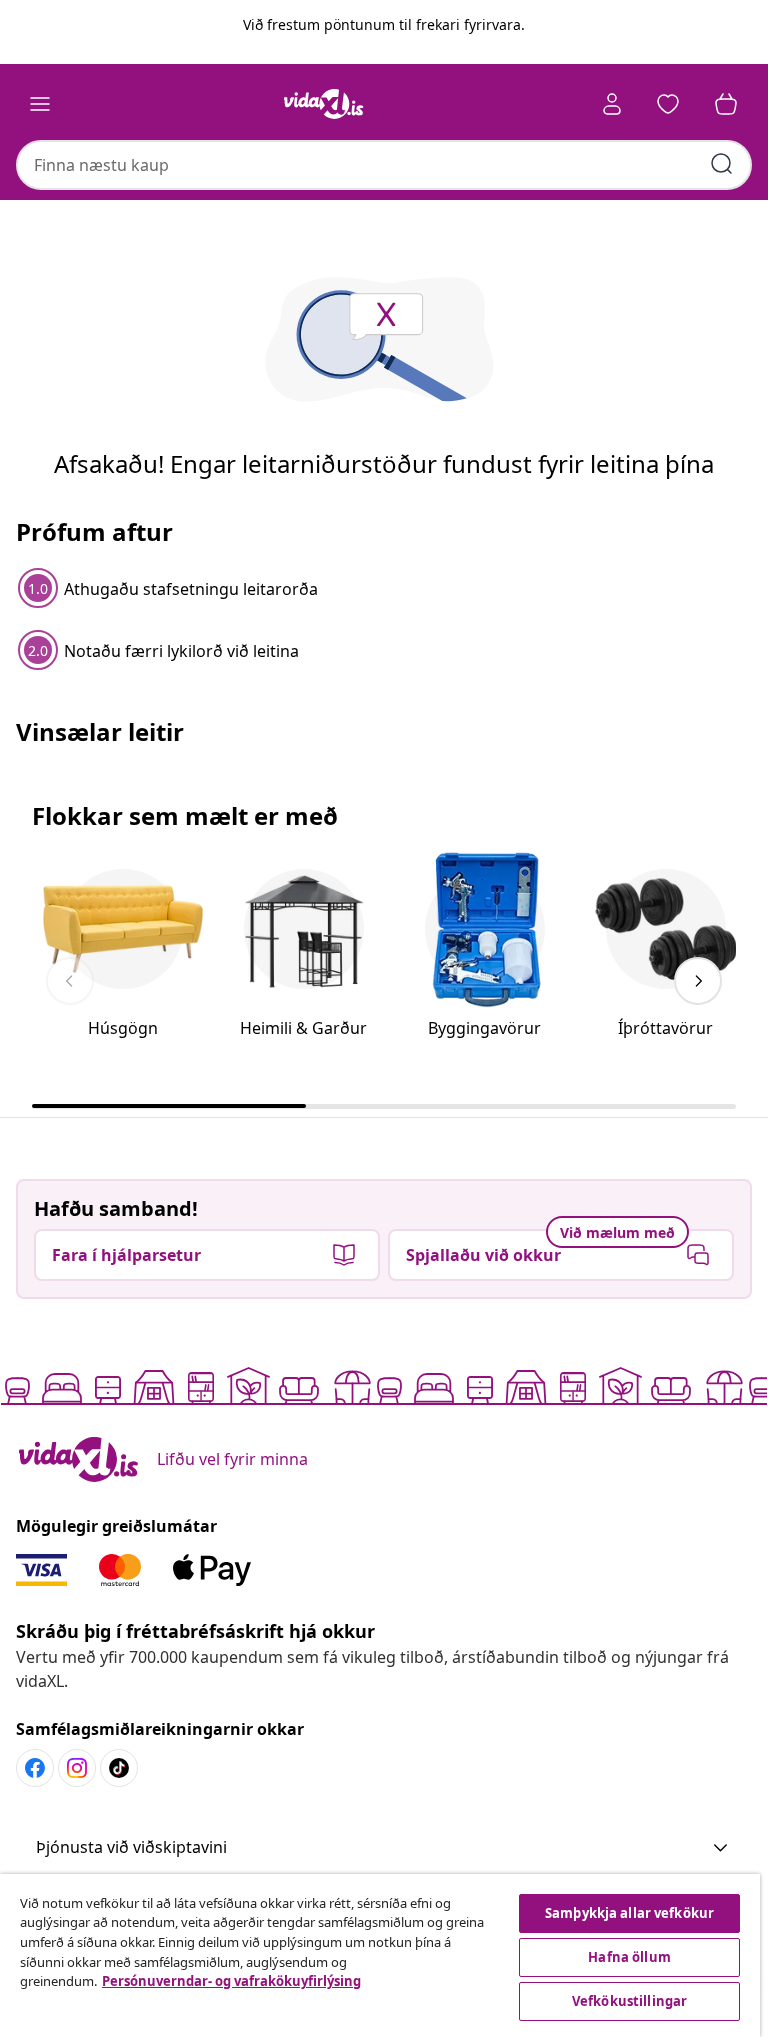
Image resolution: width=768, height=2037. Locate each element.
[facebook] (35, 1768)
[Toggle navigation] (40, 104)
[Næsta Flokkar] (698, 981)
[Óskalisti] (668, 104)
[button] (384, 1848)
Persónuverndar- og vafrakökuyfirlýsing (231, 1981)
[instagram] (77, 1768)
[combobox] (384, 165)
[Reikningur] (612, 104)
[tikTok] (119, 1768)
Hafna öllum (629, 1957)
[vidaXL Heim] (324, 104)
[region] (380, 1955)
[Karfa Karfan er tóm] (726, 104)
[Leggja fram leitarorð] (722, 164)
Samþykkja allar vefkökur (629, 1913)
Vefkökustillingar (629, 2001)
